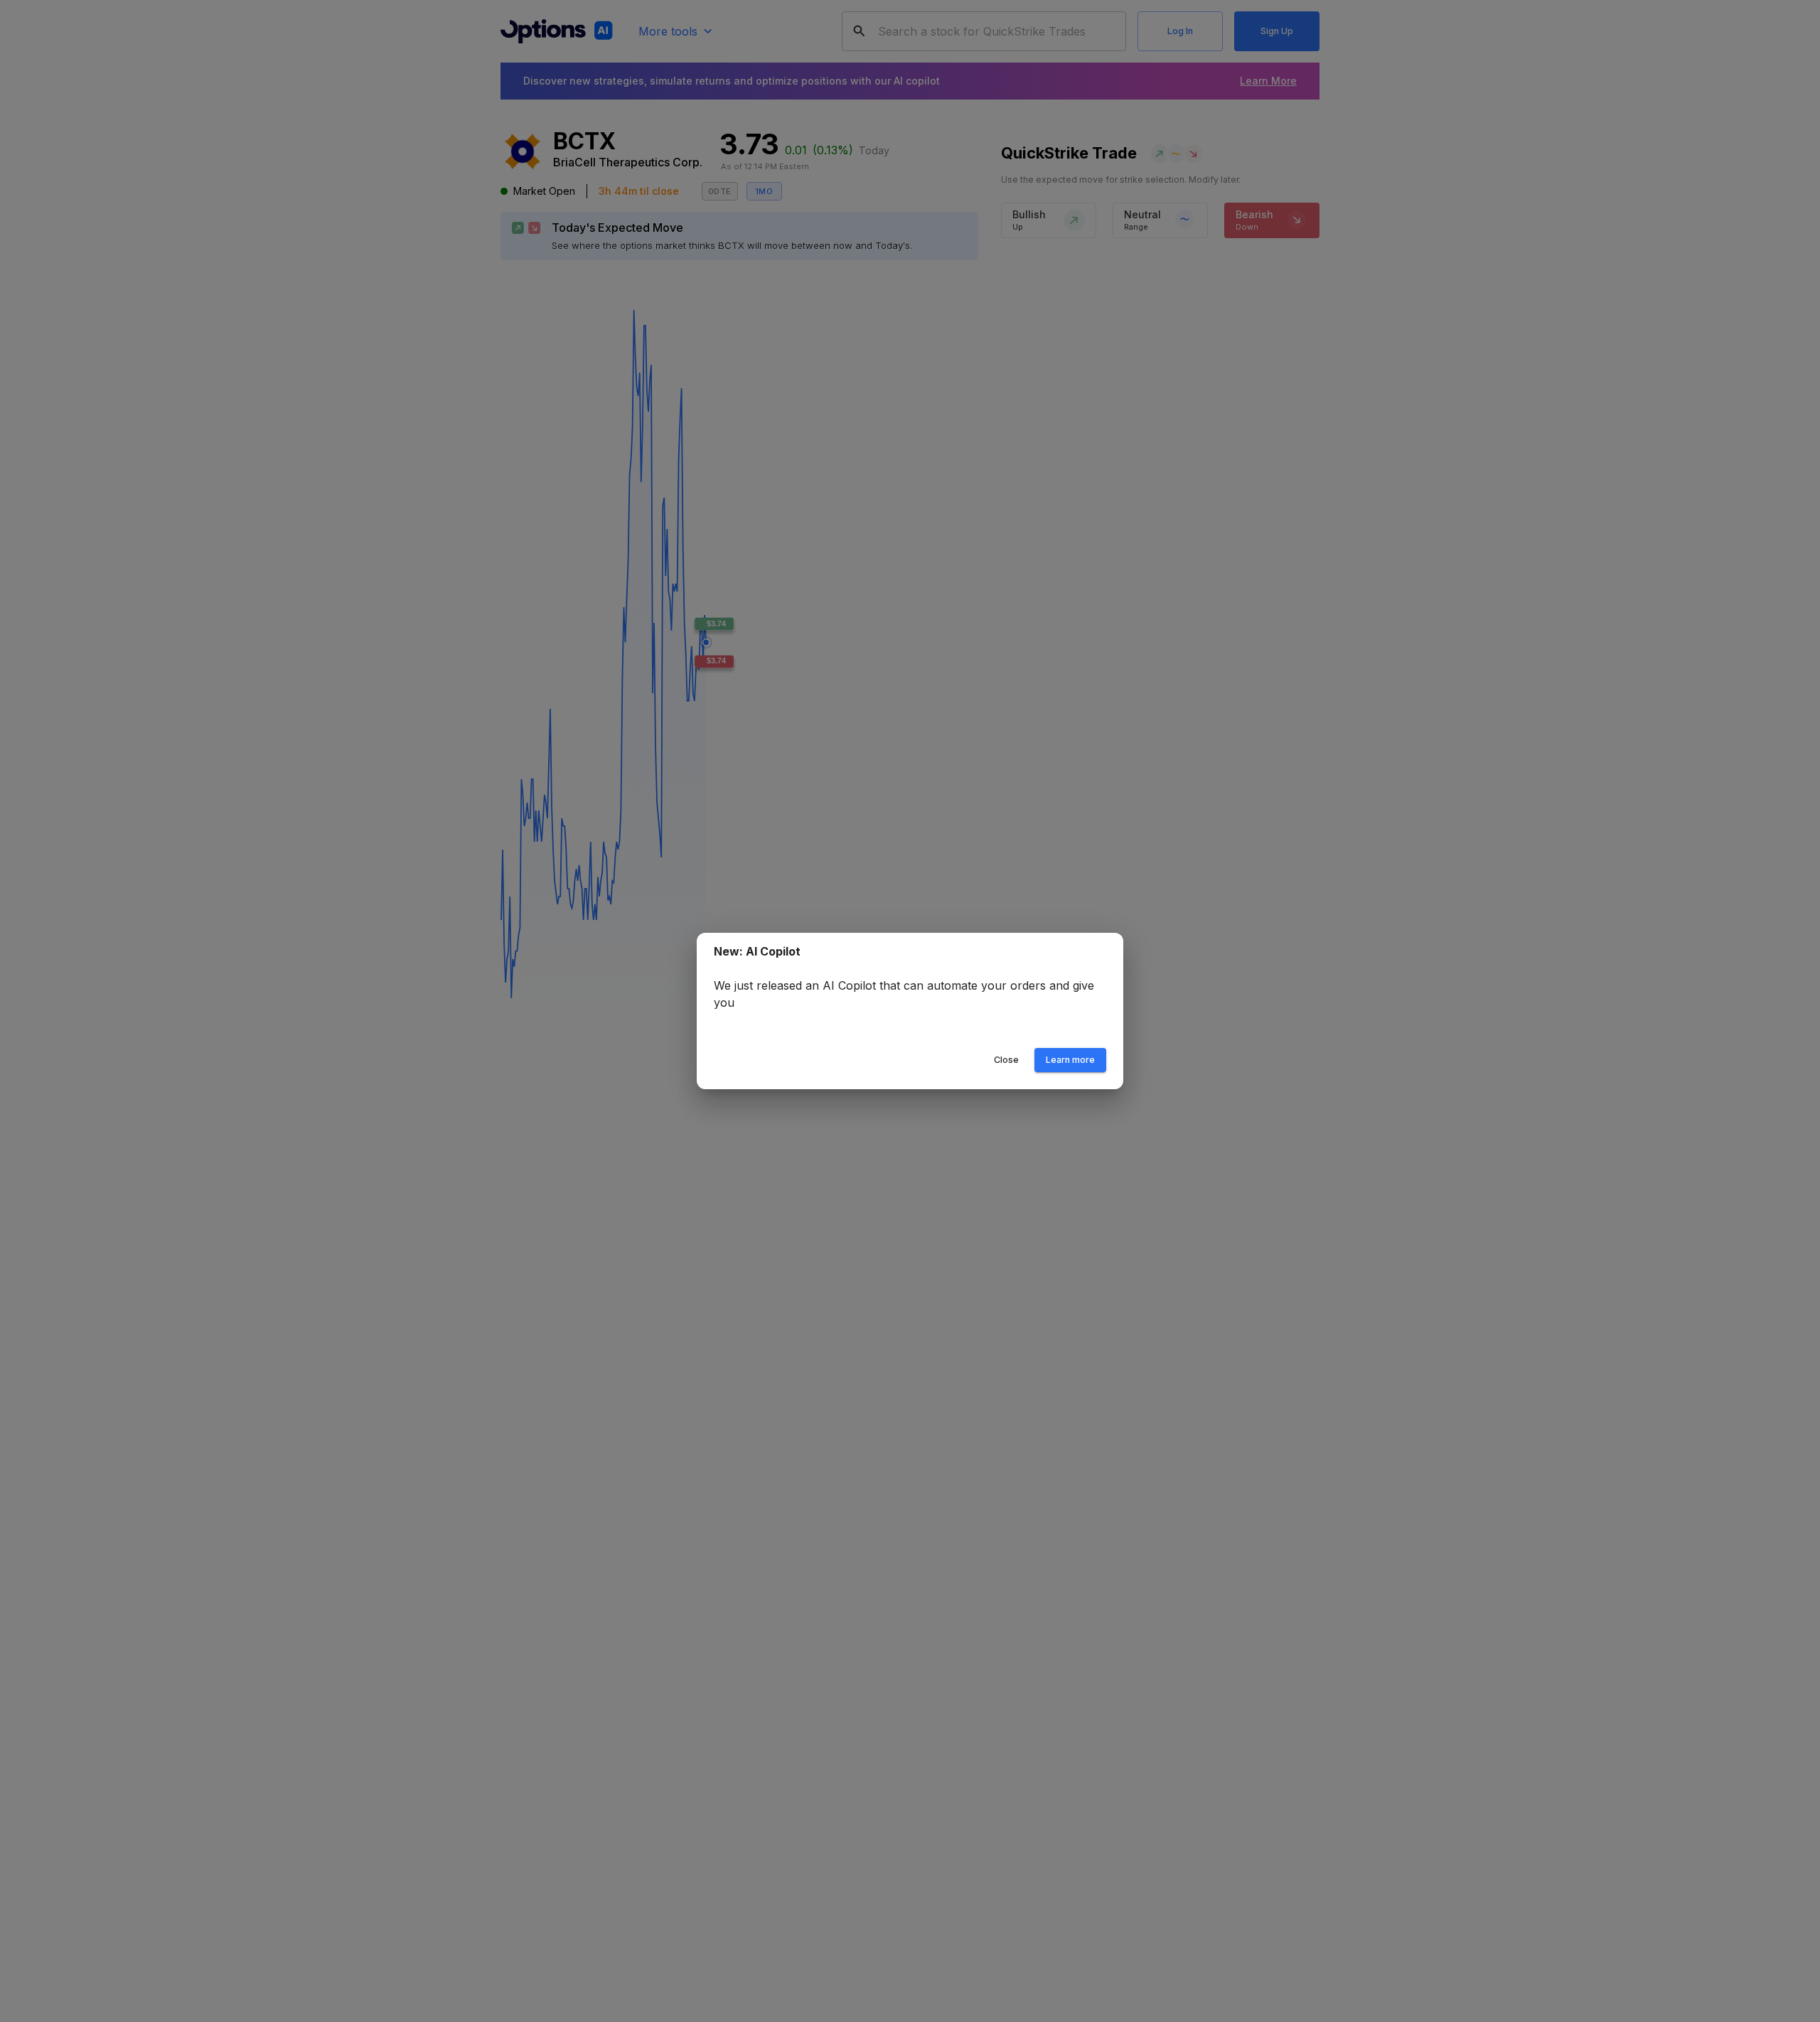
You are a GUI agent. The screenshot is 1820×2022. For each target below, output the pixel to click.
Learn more (1070, 1060)
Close (1006, 1060)
